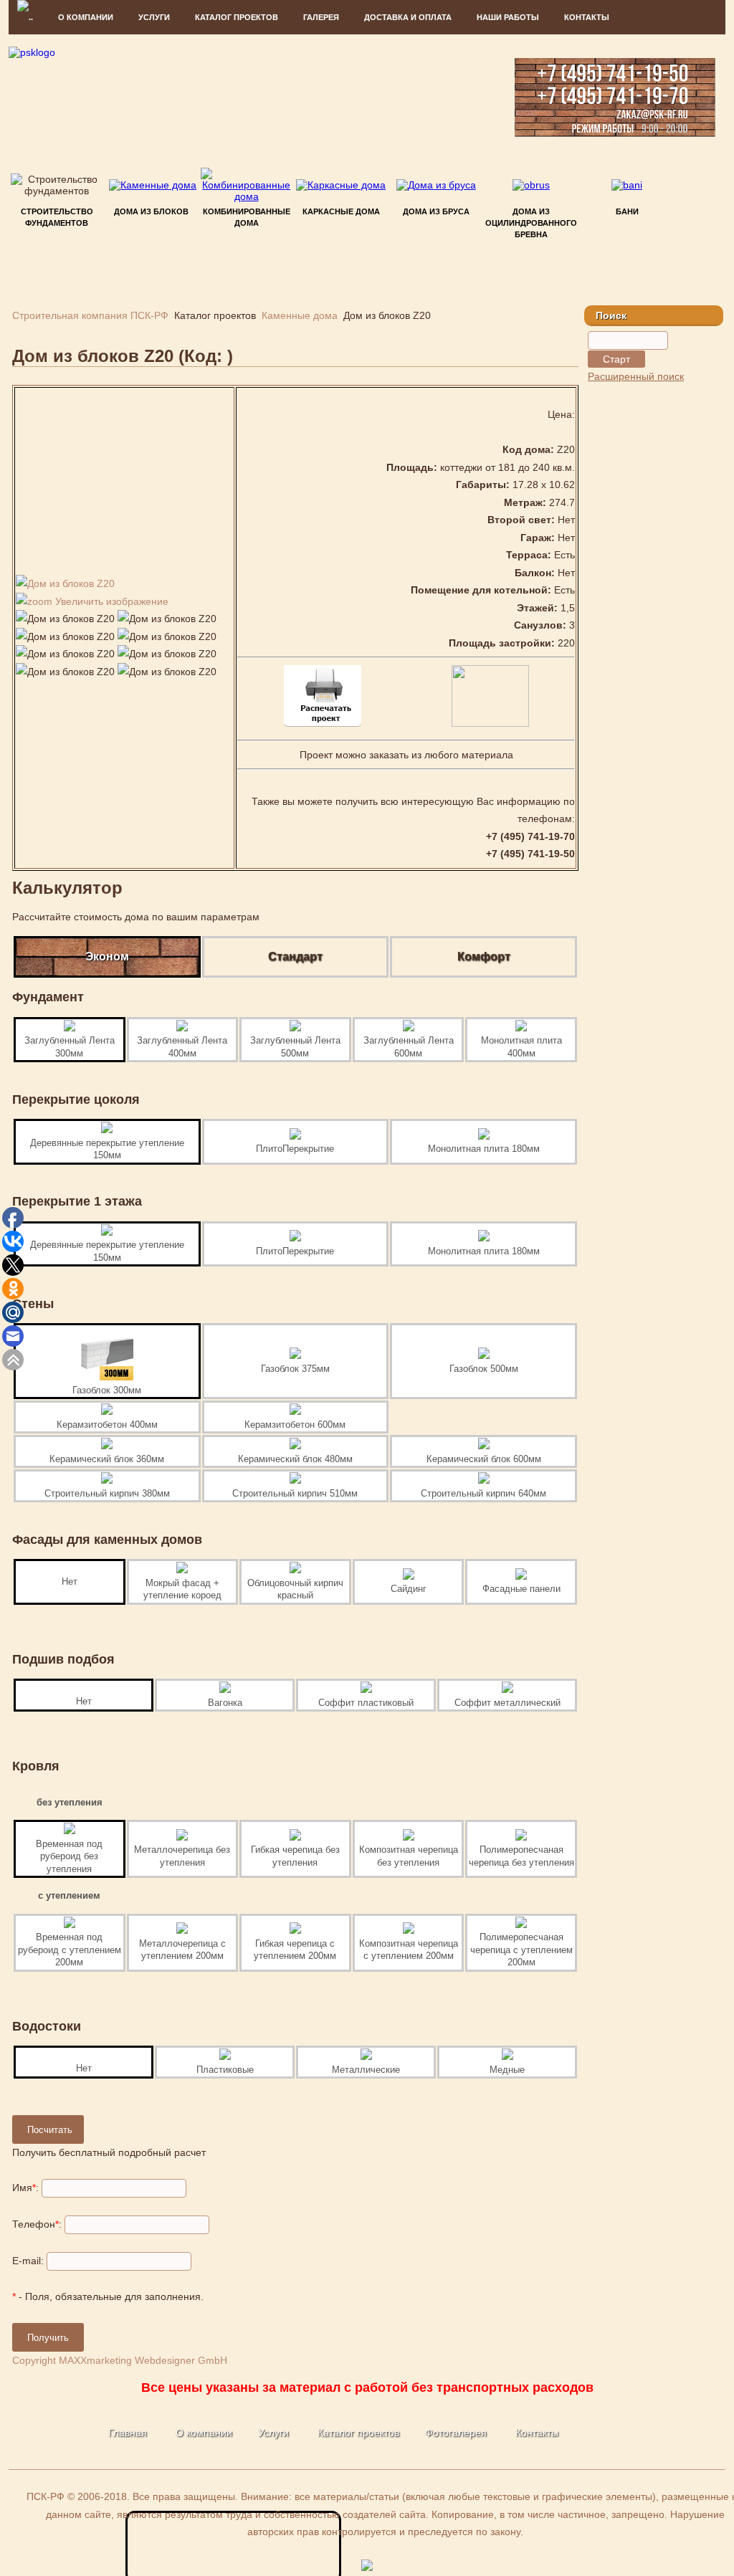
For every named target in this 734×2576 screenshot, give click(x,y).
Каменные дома (300, 315)
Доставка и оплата (408, 17)
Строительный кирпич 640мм (483, 1493)
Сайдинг (409, 1589)
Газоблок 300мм (107, 1390)
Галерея (321, 17)
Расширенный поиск (636, 376)
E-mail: (28, 2261)
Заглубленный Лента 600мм (409, 1047)
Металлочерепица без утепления (182, 1856)
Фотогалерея (456, 2433)
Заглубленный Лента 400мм (182, 1047)
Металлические (366, 2070)
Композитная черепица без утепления (409, 1856)
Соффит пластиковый (366, 1703)
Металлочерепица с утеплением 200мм (182, 1950)
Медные (507, 2070)
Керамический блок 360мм (107, 1459)
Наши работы (508, 17)
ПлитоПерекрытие (295, 1149)
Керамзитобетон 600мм (295, 1425)
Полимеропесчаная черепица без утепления (521, 1856)
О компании (86, 17)
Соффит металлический (507, 1703)
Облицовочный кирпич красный (295, 1589)
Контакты (587, 17)
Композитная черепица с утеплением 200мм (409, 1950)
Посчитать (50, 2130)
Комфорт (484, 957)
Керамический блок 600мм (484, 1459)
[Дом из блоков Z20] (65, 619)
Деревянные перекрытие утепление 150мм (107, 1149)
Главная (128, 2433)
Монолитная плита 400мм (521, 1047)
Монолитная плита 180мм (484, 1149)
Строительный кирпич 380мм (107, 1493)
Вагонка (225, 1703)
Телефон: (37, 2224)
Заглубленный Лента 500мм (295, 1047)
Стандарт (295, 957)
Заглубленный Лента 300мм (70, 1047)
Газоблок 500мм (484, 1369)
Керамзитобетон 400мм (107, 1425)
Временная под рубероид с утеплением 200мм (70, 1950)
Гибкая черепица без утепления (295, 1856)
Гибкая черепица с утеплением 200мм (295, 1950)
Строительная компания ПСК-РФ (90, 315)
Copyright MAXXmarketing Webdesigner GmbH (120, 2360)
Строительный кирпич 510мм (295, 1493)
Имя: (25, 2188)
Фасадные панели (521, 1589)
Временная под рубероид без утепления (69, 1856)
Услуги (273, 2433)
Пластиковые (225, 2070)
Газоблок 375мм (295, 1369)
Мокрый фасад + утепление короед (182, 1589)
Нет (70, 1582)
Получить (48, 2338)
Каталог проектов (358, 2433)
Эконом (107, 957)
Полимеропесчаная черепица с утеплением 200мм (521, 1950)
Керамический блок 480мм (295, 1459)
